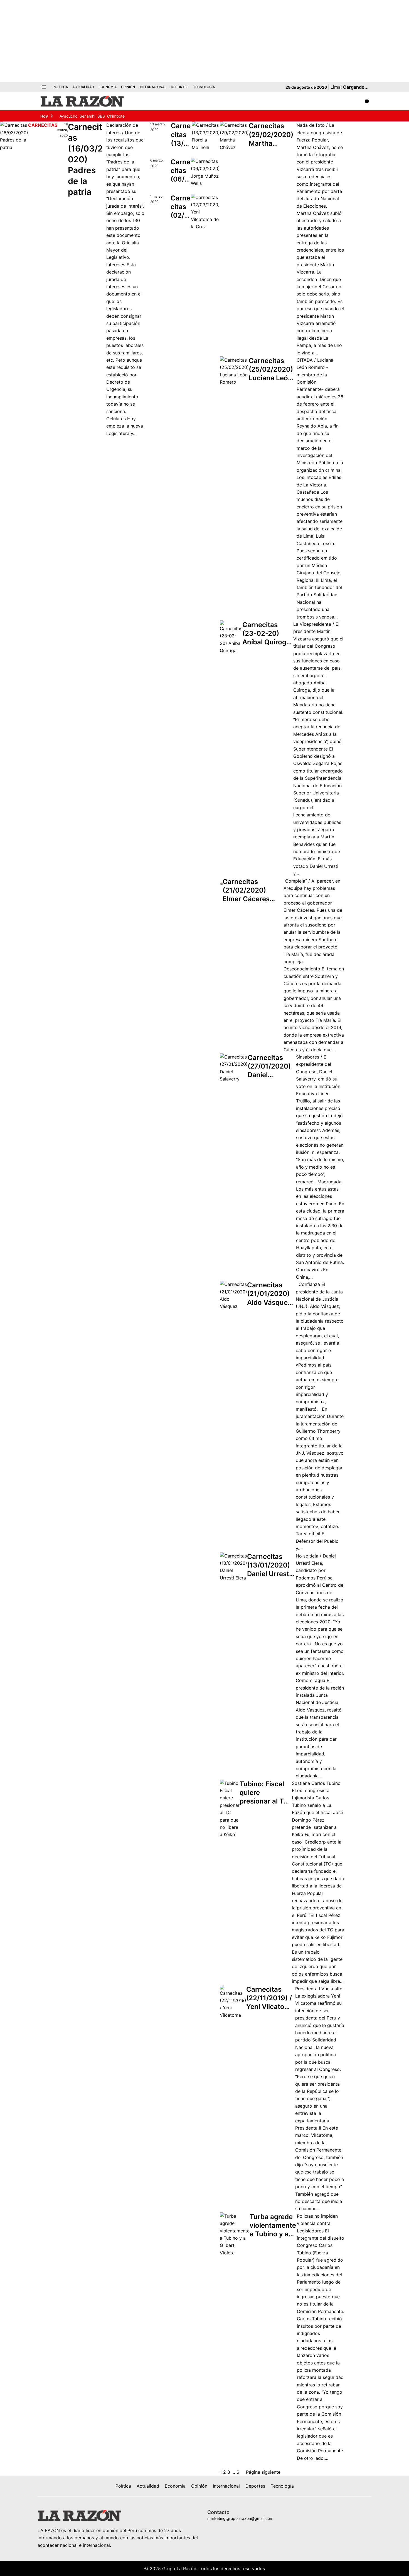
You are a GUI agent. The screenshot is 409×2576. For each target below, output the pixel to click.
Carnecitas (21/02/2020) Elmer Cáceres (246, 890)
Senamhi (87, 116)
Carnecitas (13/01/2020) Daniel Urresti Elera (269, 1565)
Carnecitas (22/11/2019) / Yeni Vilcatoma (270, 1998)
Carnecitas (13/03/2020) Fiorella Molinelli (181, 135)
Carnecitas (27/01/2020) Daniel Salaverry (269, 1066)
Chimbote (116, 116)
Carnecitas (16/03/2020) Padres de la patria (85, 159)
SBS (101, 116)
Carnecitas (43, 125)
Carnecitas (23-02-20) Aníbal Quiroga (266, 633)
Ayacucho (68, 116)
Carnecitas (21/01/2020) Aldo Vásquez (269, 1294)
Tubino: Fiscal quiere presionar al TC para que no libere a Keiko (264, 1793)
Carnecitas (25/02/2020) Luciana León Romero (271, 370)
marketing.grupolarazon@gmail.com (240, 2518)
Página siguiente (263, 2472)
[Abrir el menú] (44, 87)
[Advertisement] (204, 41)
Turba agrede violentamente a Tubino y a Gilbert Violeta (273, 2226)
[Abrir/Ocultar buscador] (367, 101)
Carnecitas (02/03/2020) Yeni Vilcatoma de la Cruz (180, 207)
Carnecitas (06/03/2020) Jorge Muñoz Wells (180, 171)
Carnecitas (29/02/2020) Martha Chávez (271, 135)
